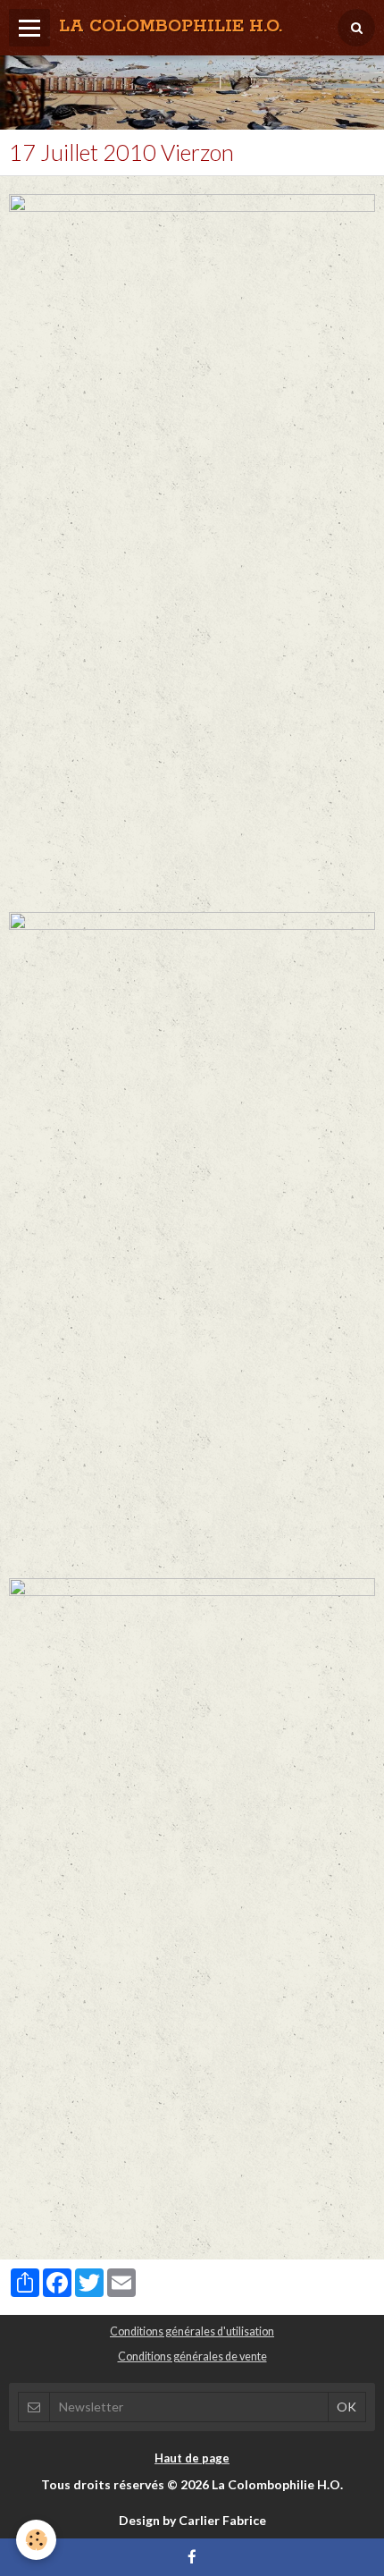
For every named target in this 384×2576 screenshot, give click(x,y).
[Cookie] (36, 2540)
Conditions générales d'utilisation (192, 2331)
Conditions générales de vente (192, 2356)
